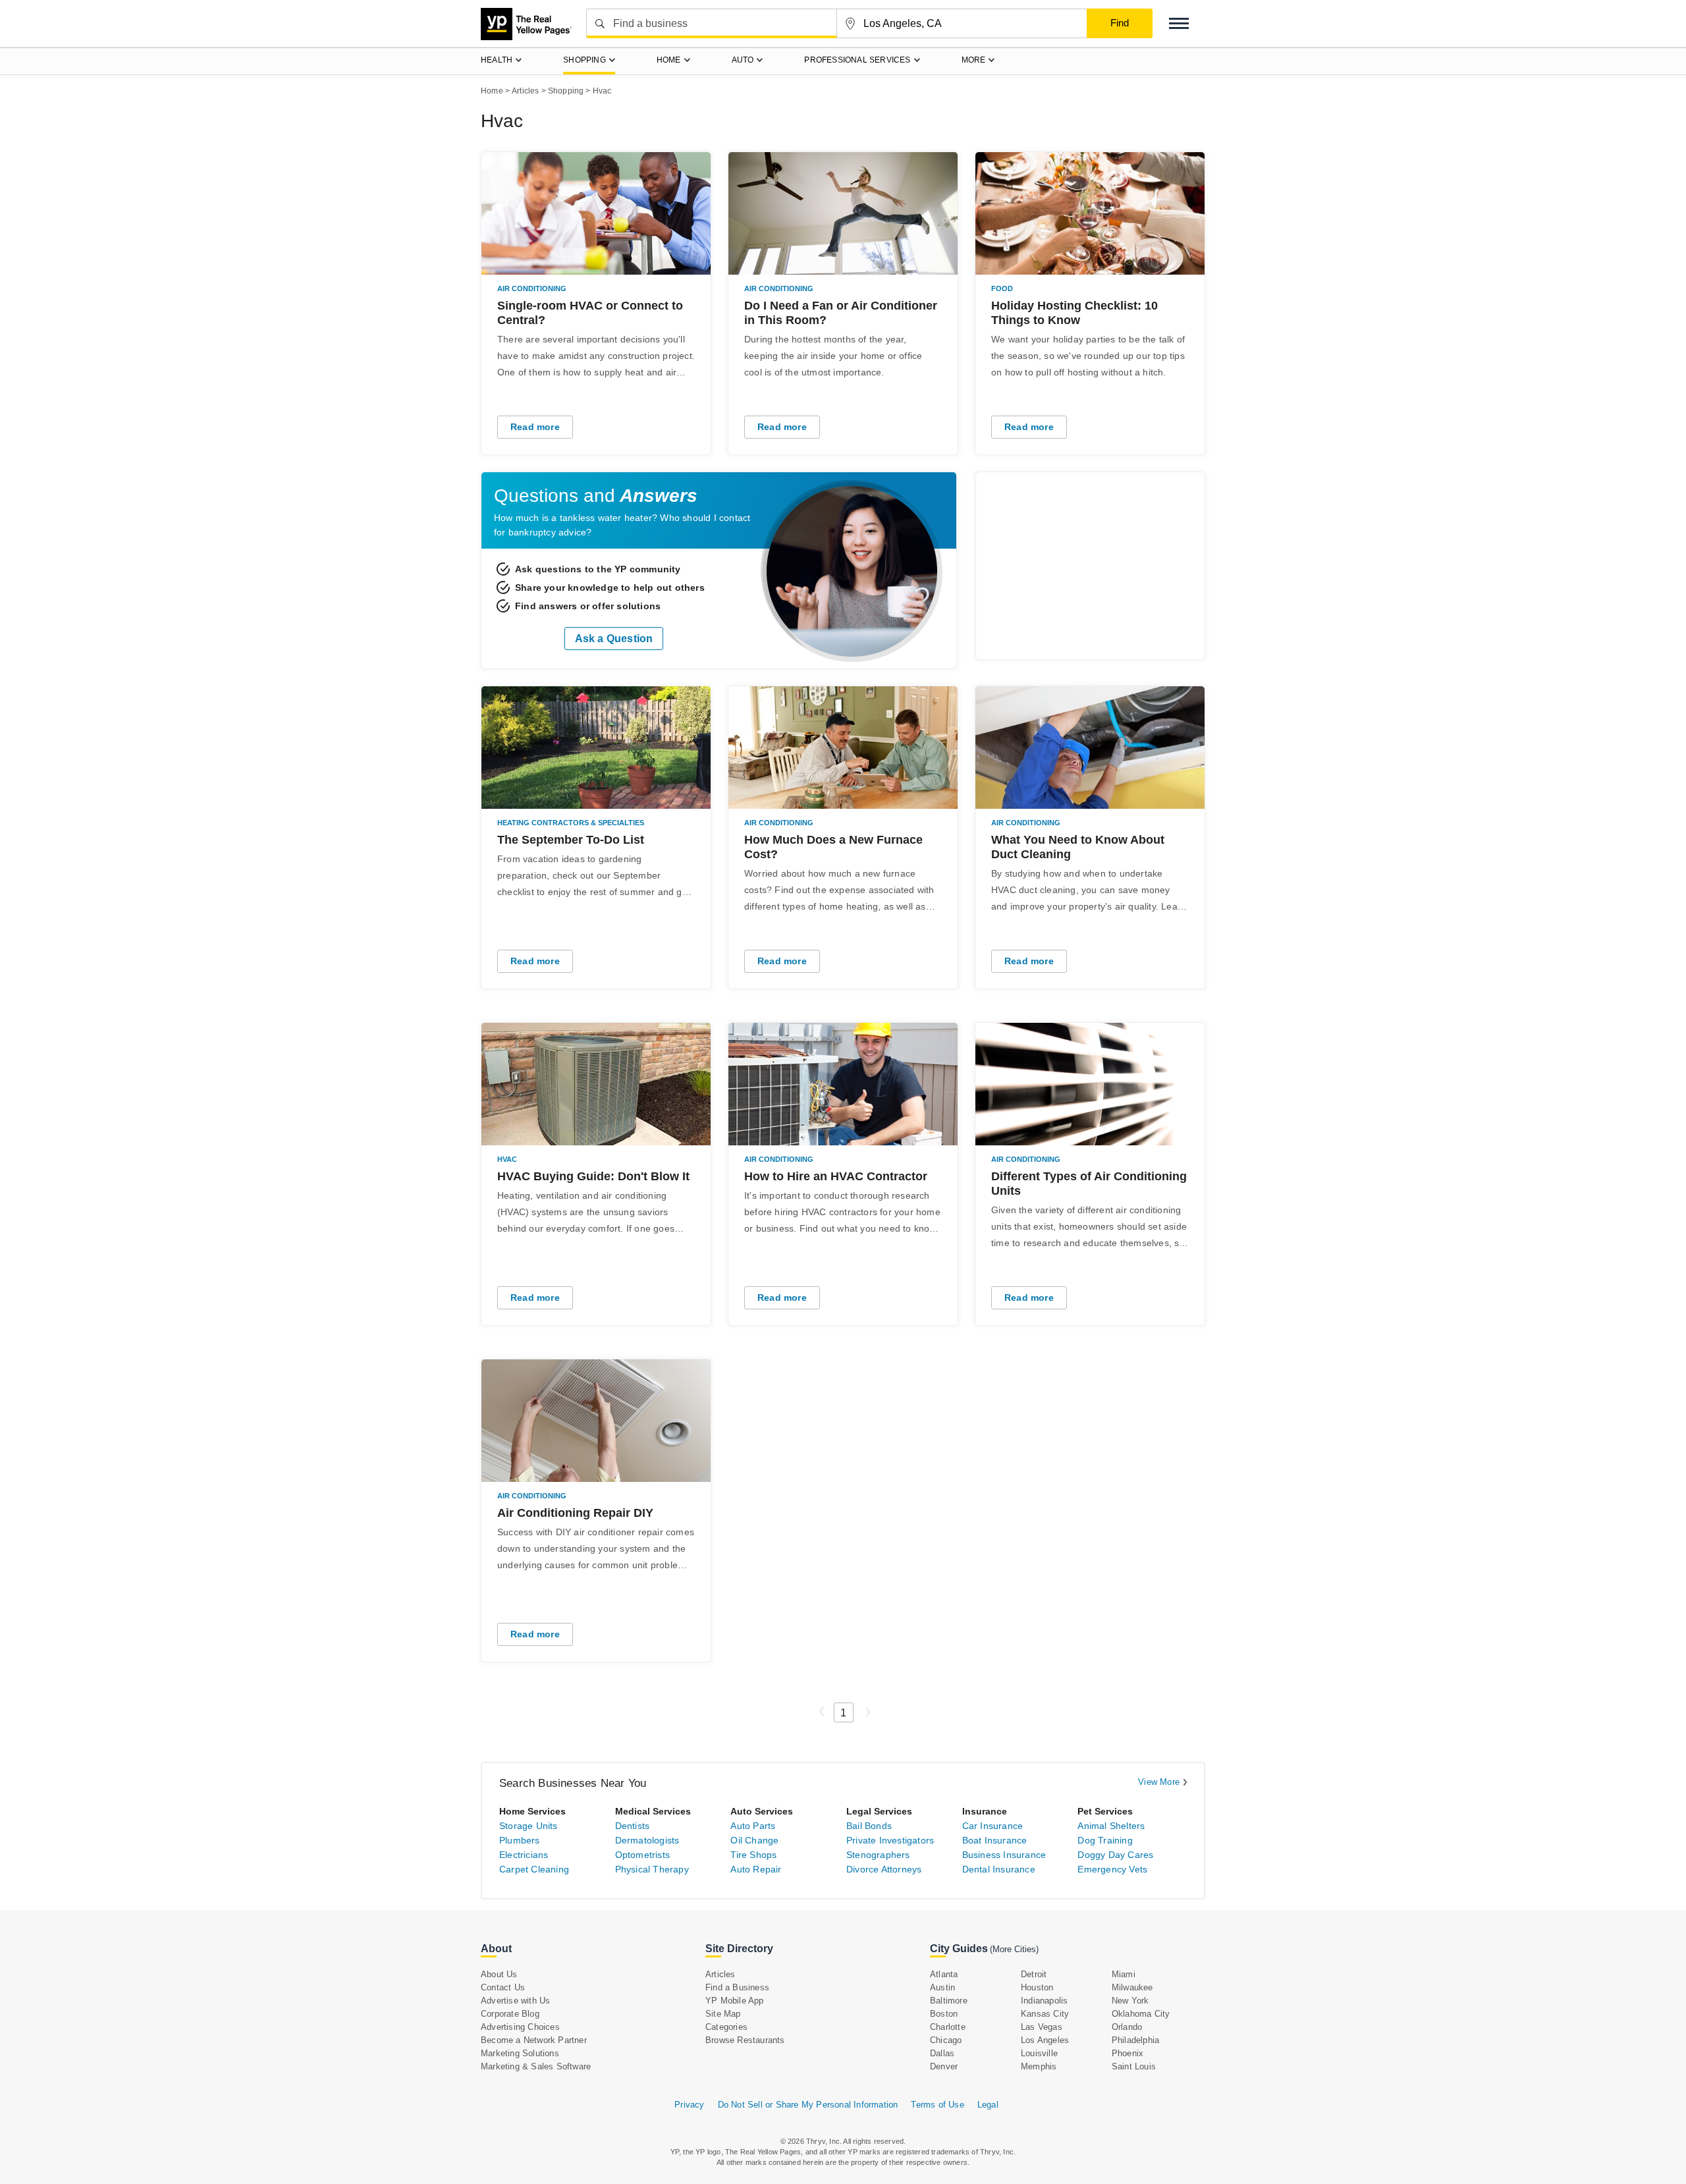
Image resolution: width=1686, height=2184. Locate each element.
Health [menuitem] (497, 60)
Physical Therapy (652, 1869)
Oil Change (754, 1840)
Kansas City (1045, 2014)
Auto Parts (753, 1826)
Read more (535, 427)
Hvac (507, 1159)
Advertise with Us (515, 2001)
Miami (1124, 1974)
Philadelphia (1135, 2040)
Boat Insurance (995, 1840)
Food (1002, 288)
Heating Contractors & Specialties (571, 823)
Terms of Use (937, 2105)
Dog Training (1105, 1840)
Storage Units (529, 1826)
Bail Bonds (869, 1826)
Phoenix (1128, 2053)
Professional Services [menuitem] (857, 60)
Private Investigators (890, 1840)
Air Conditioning (532, 288)
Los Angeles (1045, 2040)
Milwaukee (1132, 1987)
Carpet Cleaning (534, 1869)
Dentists (633, 1826)
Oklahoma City (1141, 2014)
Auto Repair (756, 1869)
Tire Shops (753, 1855)
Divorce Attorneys (884, 1869)
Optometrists (642, 1855)
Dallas (942, 2053)
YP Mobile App (735, 2001)
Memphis (1039, 2066)
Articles (721, 1974)
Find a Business (737, 1987)
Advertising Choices (520, 2027)
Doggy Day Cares (1115, 1855)
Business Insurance (1004, 1855)
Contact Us (503, 1987)
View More (1159, 1782)
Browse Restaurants (745, 2040)
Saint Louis (1134, 2066)
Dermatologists (647, 1840)
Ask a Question (614, 639)
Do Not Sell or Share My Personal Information (808, 2105)
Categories (726, 2027)
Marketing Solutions (520, 2053)
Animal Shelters (1111, 1826)
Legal (988, 2105)
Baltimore (949, 2001)
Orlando (1127, 2027)
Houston (1037, 1987)
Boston (944, 2014)
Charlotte (948, 2027)
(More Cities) (1014, 1949)
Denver (944, 2066)
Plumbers (520, 1840)
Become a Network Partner (534, 2040)
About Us (499, 1974)
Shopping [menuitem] (585, 60)
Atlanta (944, 1974)
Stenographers (878, 1855)
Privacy (689, 2105)
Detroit (1034, 1974)
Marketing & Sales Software (536, 2066)
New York (1130, 2001)
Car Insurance (993, 1826)
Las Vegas (1042, 2027)
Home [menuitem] (669, 60)
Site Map (723, 2014)
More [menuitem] (974, 60)
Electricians (524, 1855)
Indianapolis (1044, 2001)
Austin (942, 1987)
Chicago (946, 2040)
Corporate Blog (510, 2014)
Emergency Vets (1112, 1869)
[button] (1179, 23)
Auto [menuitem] (743, 60)
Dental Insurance (999, 1869)
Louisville (1039, 2053)
